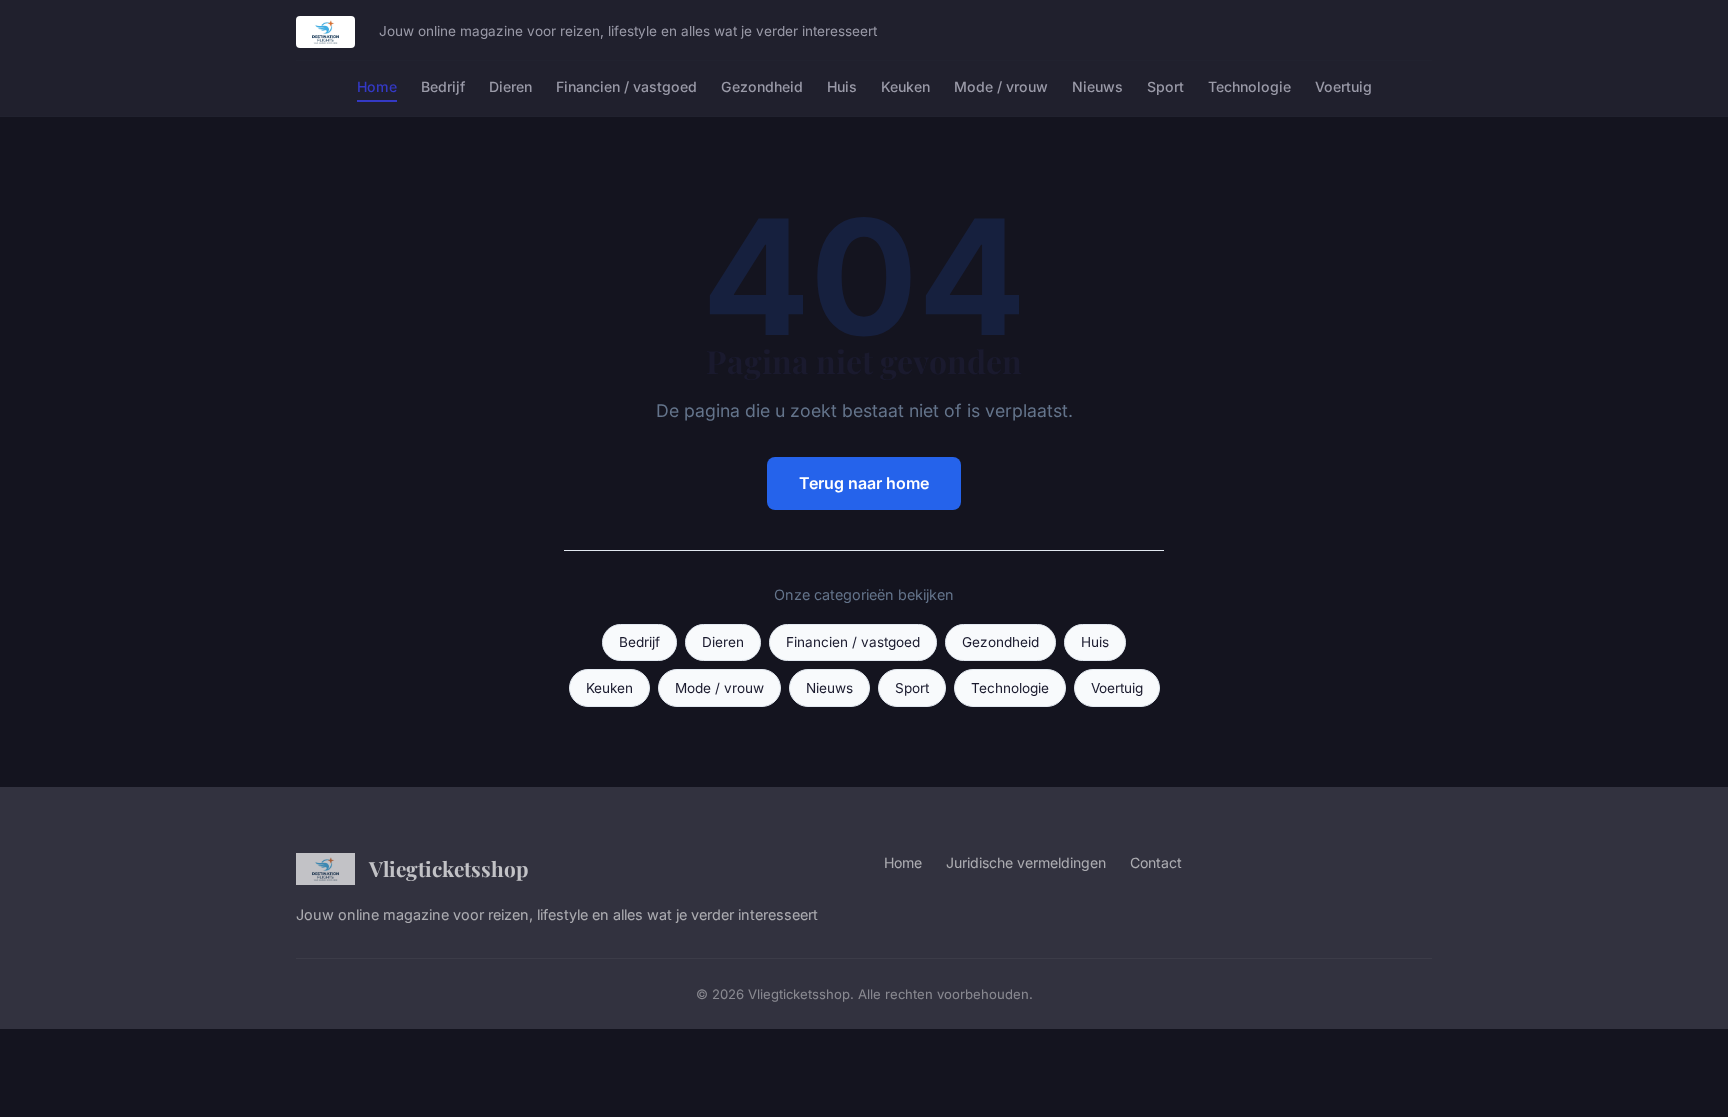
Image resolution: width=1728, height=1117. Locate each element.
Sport (1165, 86)
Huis (842, 86)
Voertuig (1343, 86)
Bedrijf (443, 86)
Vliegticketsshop (448, 868)
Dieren (510, 86)
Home (377, 86)
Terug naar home (864, 483)
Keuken (905, 86)
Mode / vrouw (1001, 86)
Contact (1156, 862)
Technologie (1249, 86)
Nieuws (1097, 86)
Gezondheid (762, 86)
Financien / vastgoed (626, 86)
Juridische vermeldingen (1026, 862)
